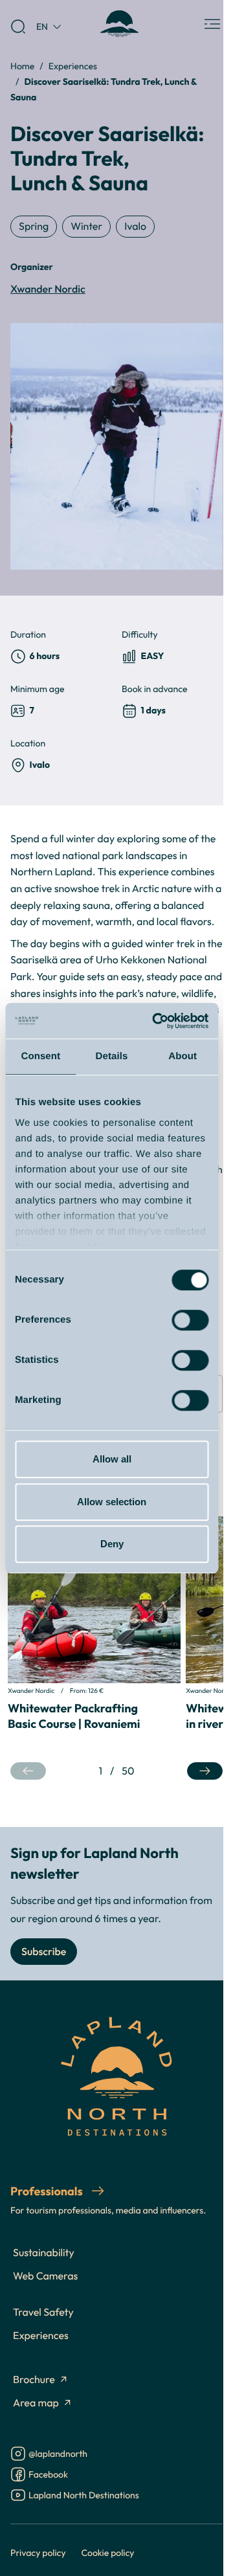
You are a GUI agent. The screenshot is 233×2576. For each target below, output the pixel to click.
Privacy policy (38, 2552)
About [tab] (183, 1056)
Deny (112, 1544)
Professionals (48, 2191)
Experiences (73, 66)
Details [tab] (112, 1056)
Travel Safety (43, 2313)
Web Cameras (45, 2276)
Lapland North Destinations (84, 2496)
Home (22, 66)
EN (42, 26)
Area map (36, 2403)
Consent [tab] (40, 1056)
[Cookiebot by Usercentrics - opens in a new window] (156, 1021)
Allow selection (112, 1502)
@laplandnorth (58, 2455)
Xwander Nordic (48, 289)
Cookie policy (108, 2552)
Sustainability (44, 2253)
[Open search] (18, 27)
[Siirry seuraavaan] (205, 1771)
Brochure (34, 2380)
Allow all (112, 1459)
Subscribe (44, 1952)
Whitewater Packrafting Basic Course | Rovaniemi (74, 1716)
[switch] (190, 1320)
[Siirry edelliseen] (28, 1771)
